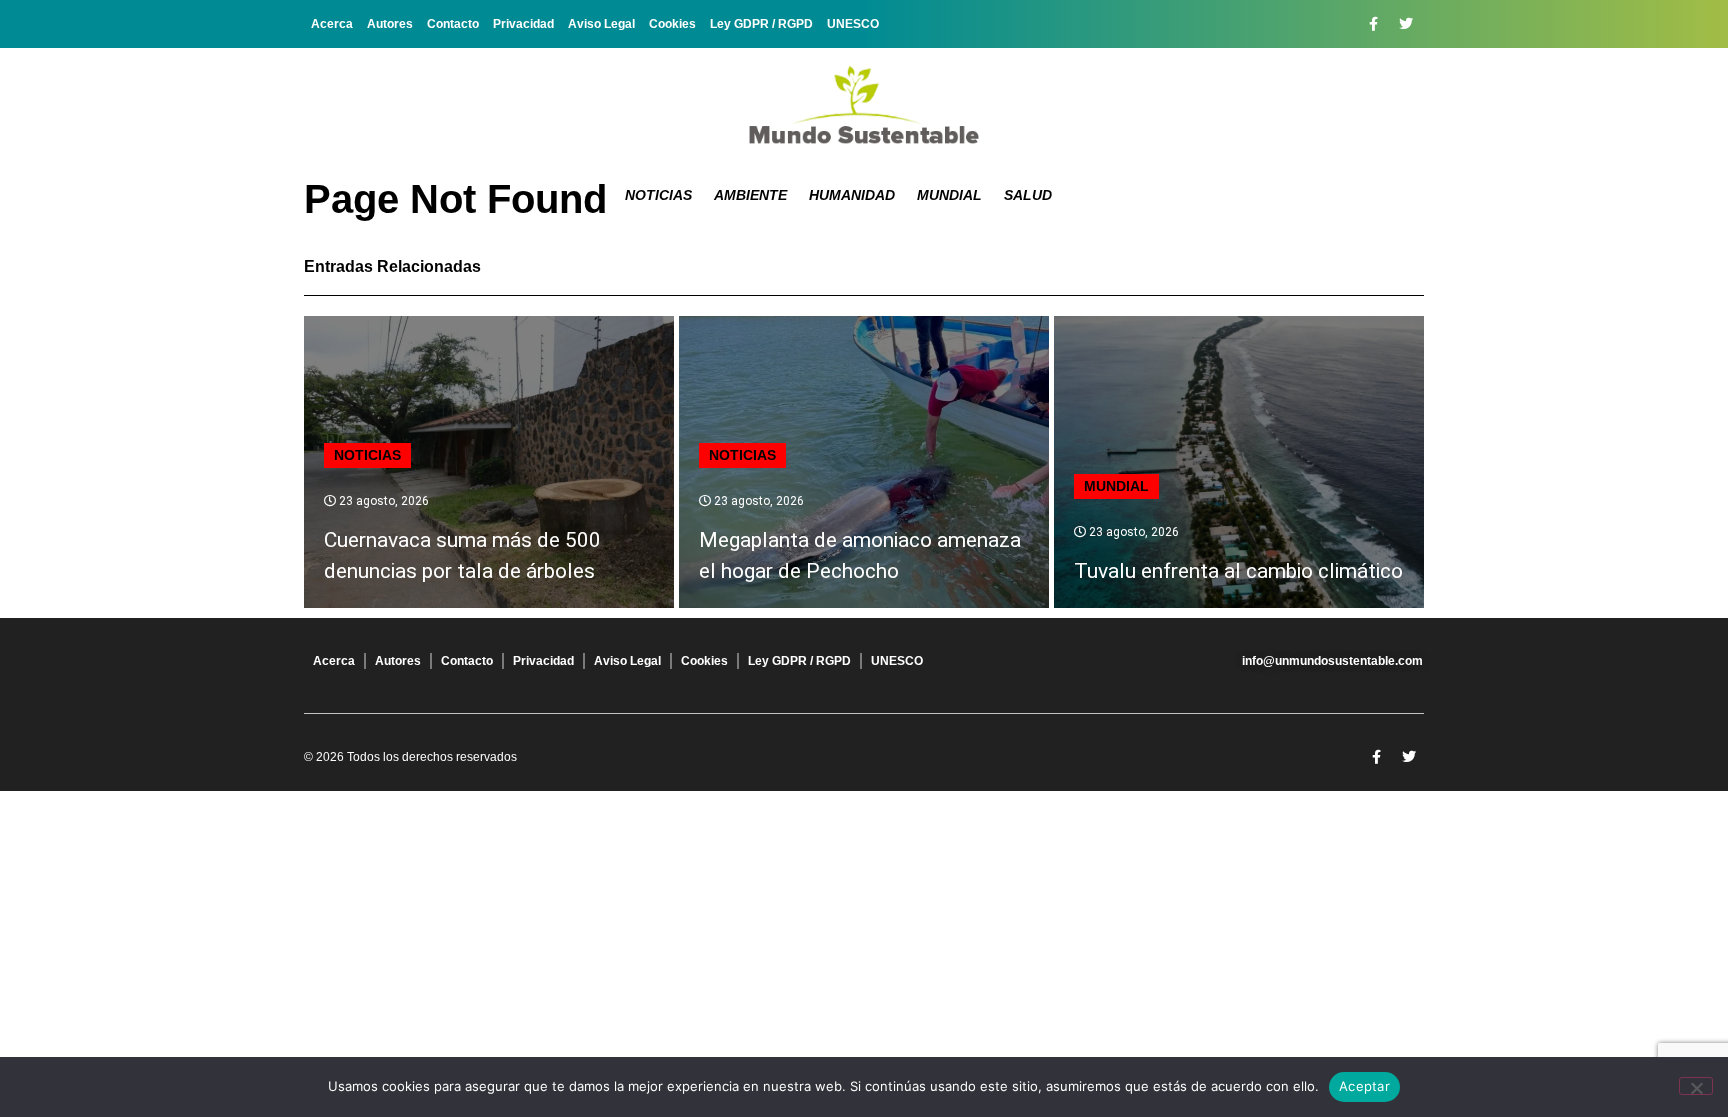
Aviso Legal (601, 24)
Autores (390, 24)
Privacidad (523, 24)
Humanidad (852, 195)
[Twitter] (1406, 24)
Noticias (658, 195)
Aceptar (1364, 1086)
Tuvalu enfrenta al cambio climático (1238, 571)
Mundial (949, 195)
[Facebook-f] (1373, 24)
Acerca (332, 24)
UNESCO (853, 24)
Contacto (453, 24)
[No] (1696, 1086)
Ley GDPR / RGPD (761, 24)
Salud (1028, 195)
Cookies (672, 24)
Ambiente (750, 195)
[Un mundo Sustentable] (864, 105)
